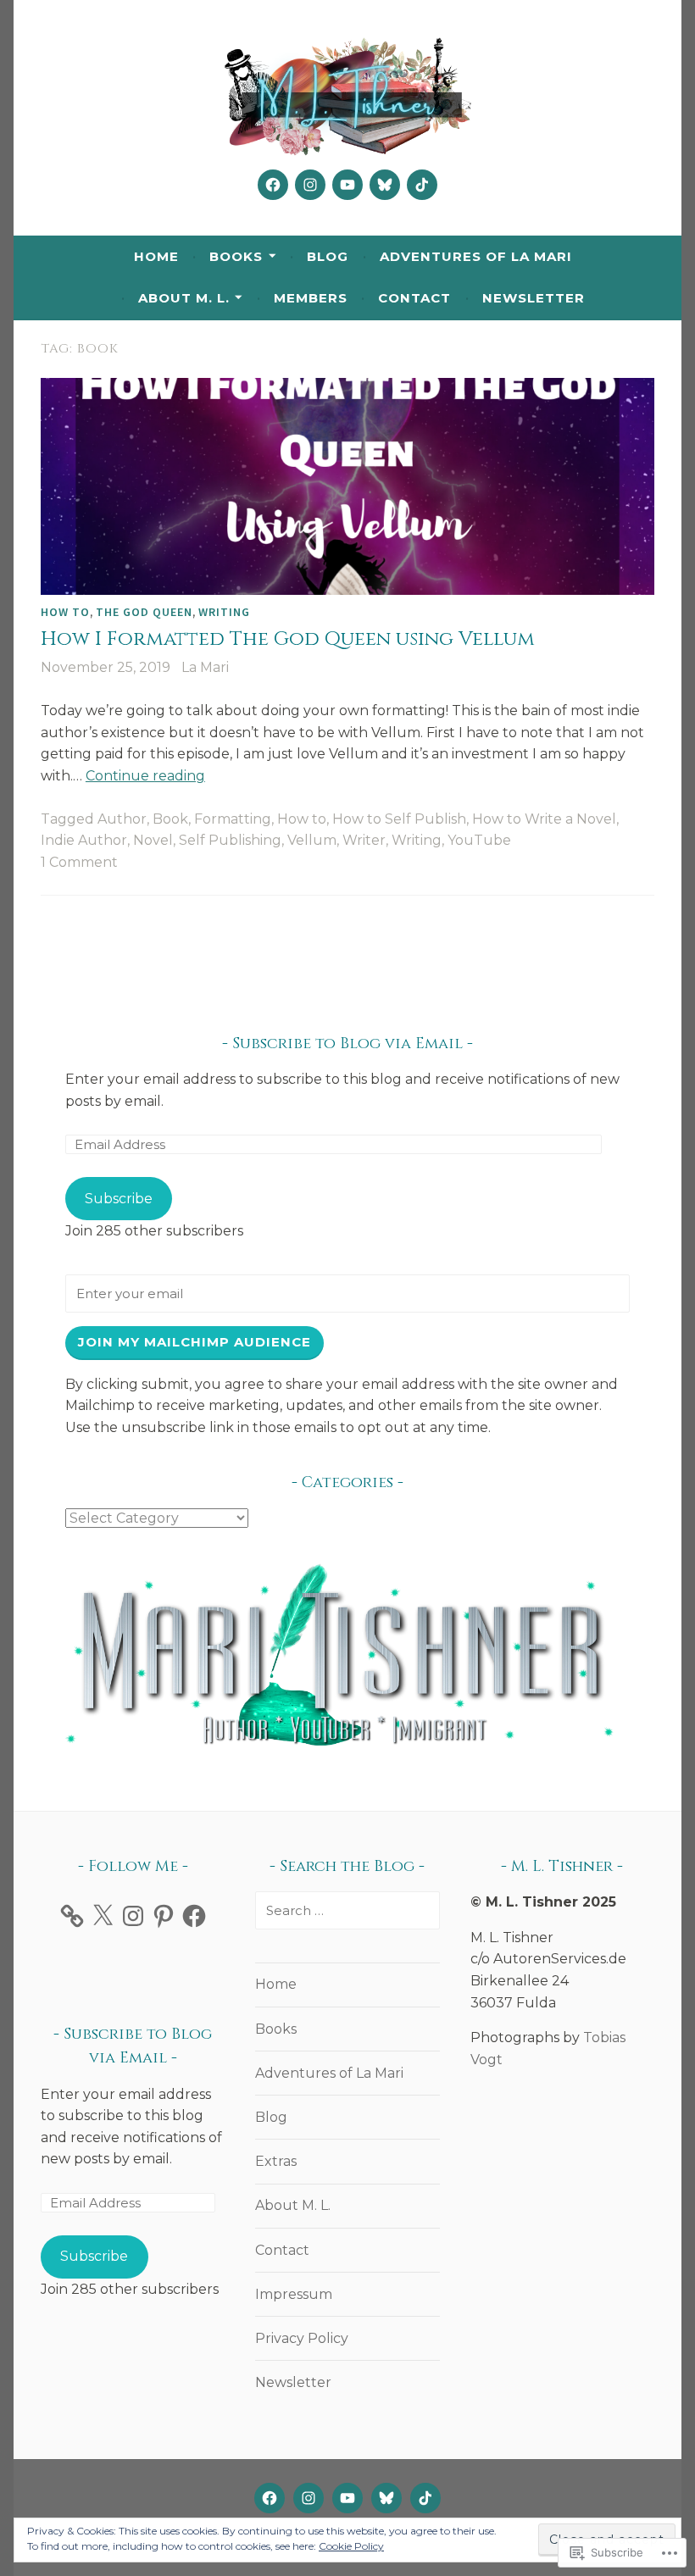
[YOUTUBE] (347, 2498)
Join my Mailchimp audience (195, 1342)
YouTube (479, 840)
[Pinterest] (164, 1916)
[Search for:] (347, 1910)
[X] (103, 1916)
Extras (276, 2161)
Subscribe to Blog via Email (347, 1044)
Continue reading (145, 776)
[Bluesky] (385, 185)
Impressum (294, 2294)
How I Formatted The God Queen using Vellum (288, 639)
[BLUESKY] (386, 2498)
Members (311, 298)
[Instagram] (310, 185)
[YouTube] (347, 185)
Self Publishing (230, 840)
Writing (224, 612)
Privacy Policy (302, 2338)
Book (170, 819)
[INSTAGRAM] (309, 2498)
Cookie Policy (351, 2546)
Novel (153, 840)
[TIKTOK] (425, 2498)
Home (156, 256)
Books (236, 256)
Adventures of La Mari (476, 256)
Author (122, 819)
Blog (328, 256)
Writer (364, 840)
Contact (414, 298)
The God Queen (144, 612)
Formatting (233, 819)
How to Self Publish (399, 819)
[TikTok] (422, 185)
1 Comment (79, 862)
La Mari (205, 667)
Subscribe (119, 1199)
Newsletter (534, 298)
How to (65, 612)
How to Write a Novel (544, 819)
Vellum (312, 840)
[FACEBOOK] (270, 2498)
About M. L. (184, 298)
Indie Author (84, 840)
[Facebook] (273, 185)
